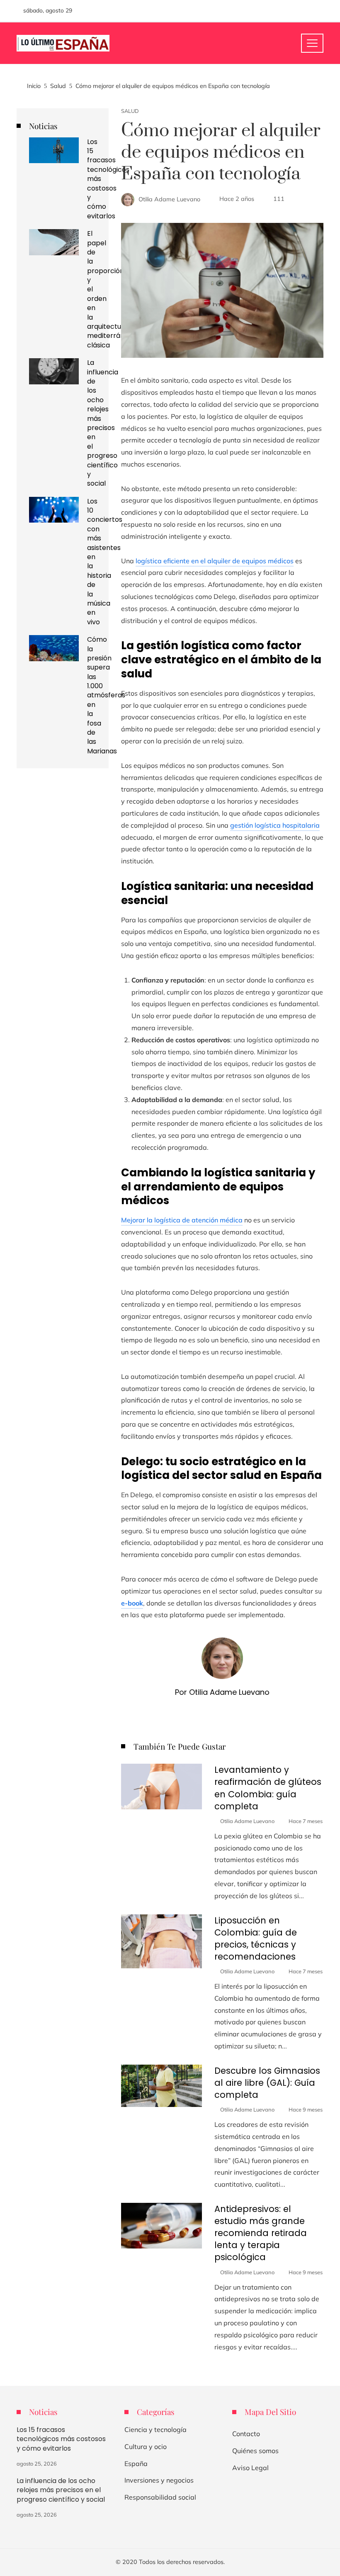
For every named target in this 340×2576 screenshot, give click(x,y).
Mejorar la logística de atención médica (182, 1220)
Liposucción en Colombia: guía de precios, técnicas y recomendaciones (256, 1938)
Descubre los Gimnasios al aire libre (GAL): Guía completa (267, 2083)
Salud (130, 111)
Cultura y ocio (146, 2446)
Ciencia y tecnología (155, 2429)
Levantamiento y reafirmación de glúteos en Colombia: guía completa (268, 1788)
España (136, 2464)
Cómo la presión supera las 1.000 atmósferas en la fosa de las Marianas (106, 695)
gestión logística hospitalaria (275, 825)
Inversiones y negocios (159, 2480)
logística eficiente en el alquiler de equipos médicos (215, 561)
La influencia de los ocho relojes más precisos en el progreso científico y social (103, 423)
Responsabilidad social (160, 2497)
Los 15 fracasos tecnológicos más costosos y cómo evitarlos (61, 2439)
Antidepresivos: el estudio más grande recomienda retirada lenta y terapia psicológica (261, 2233)
